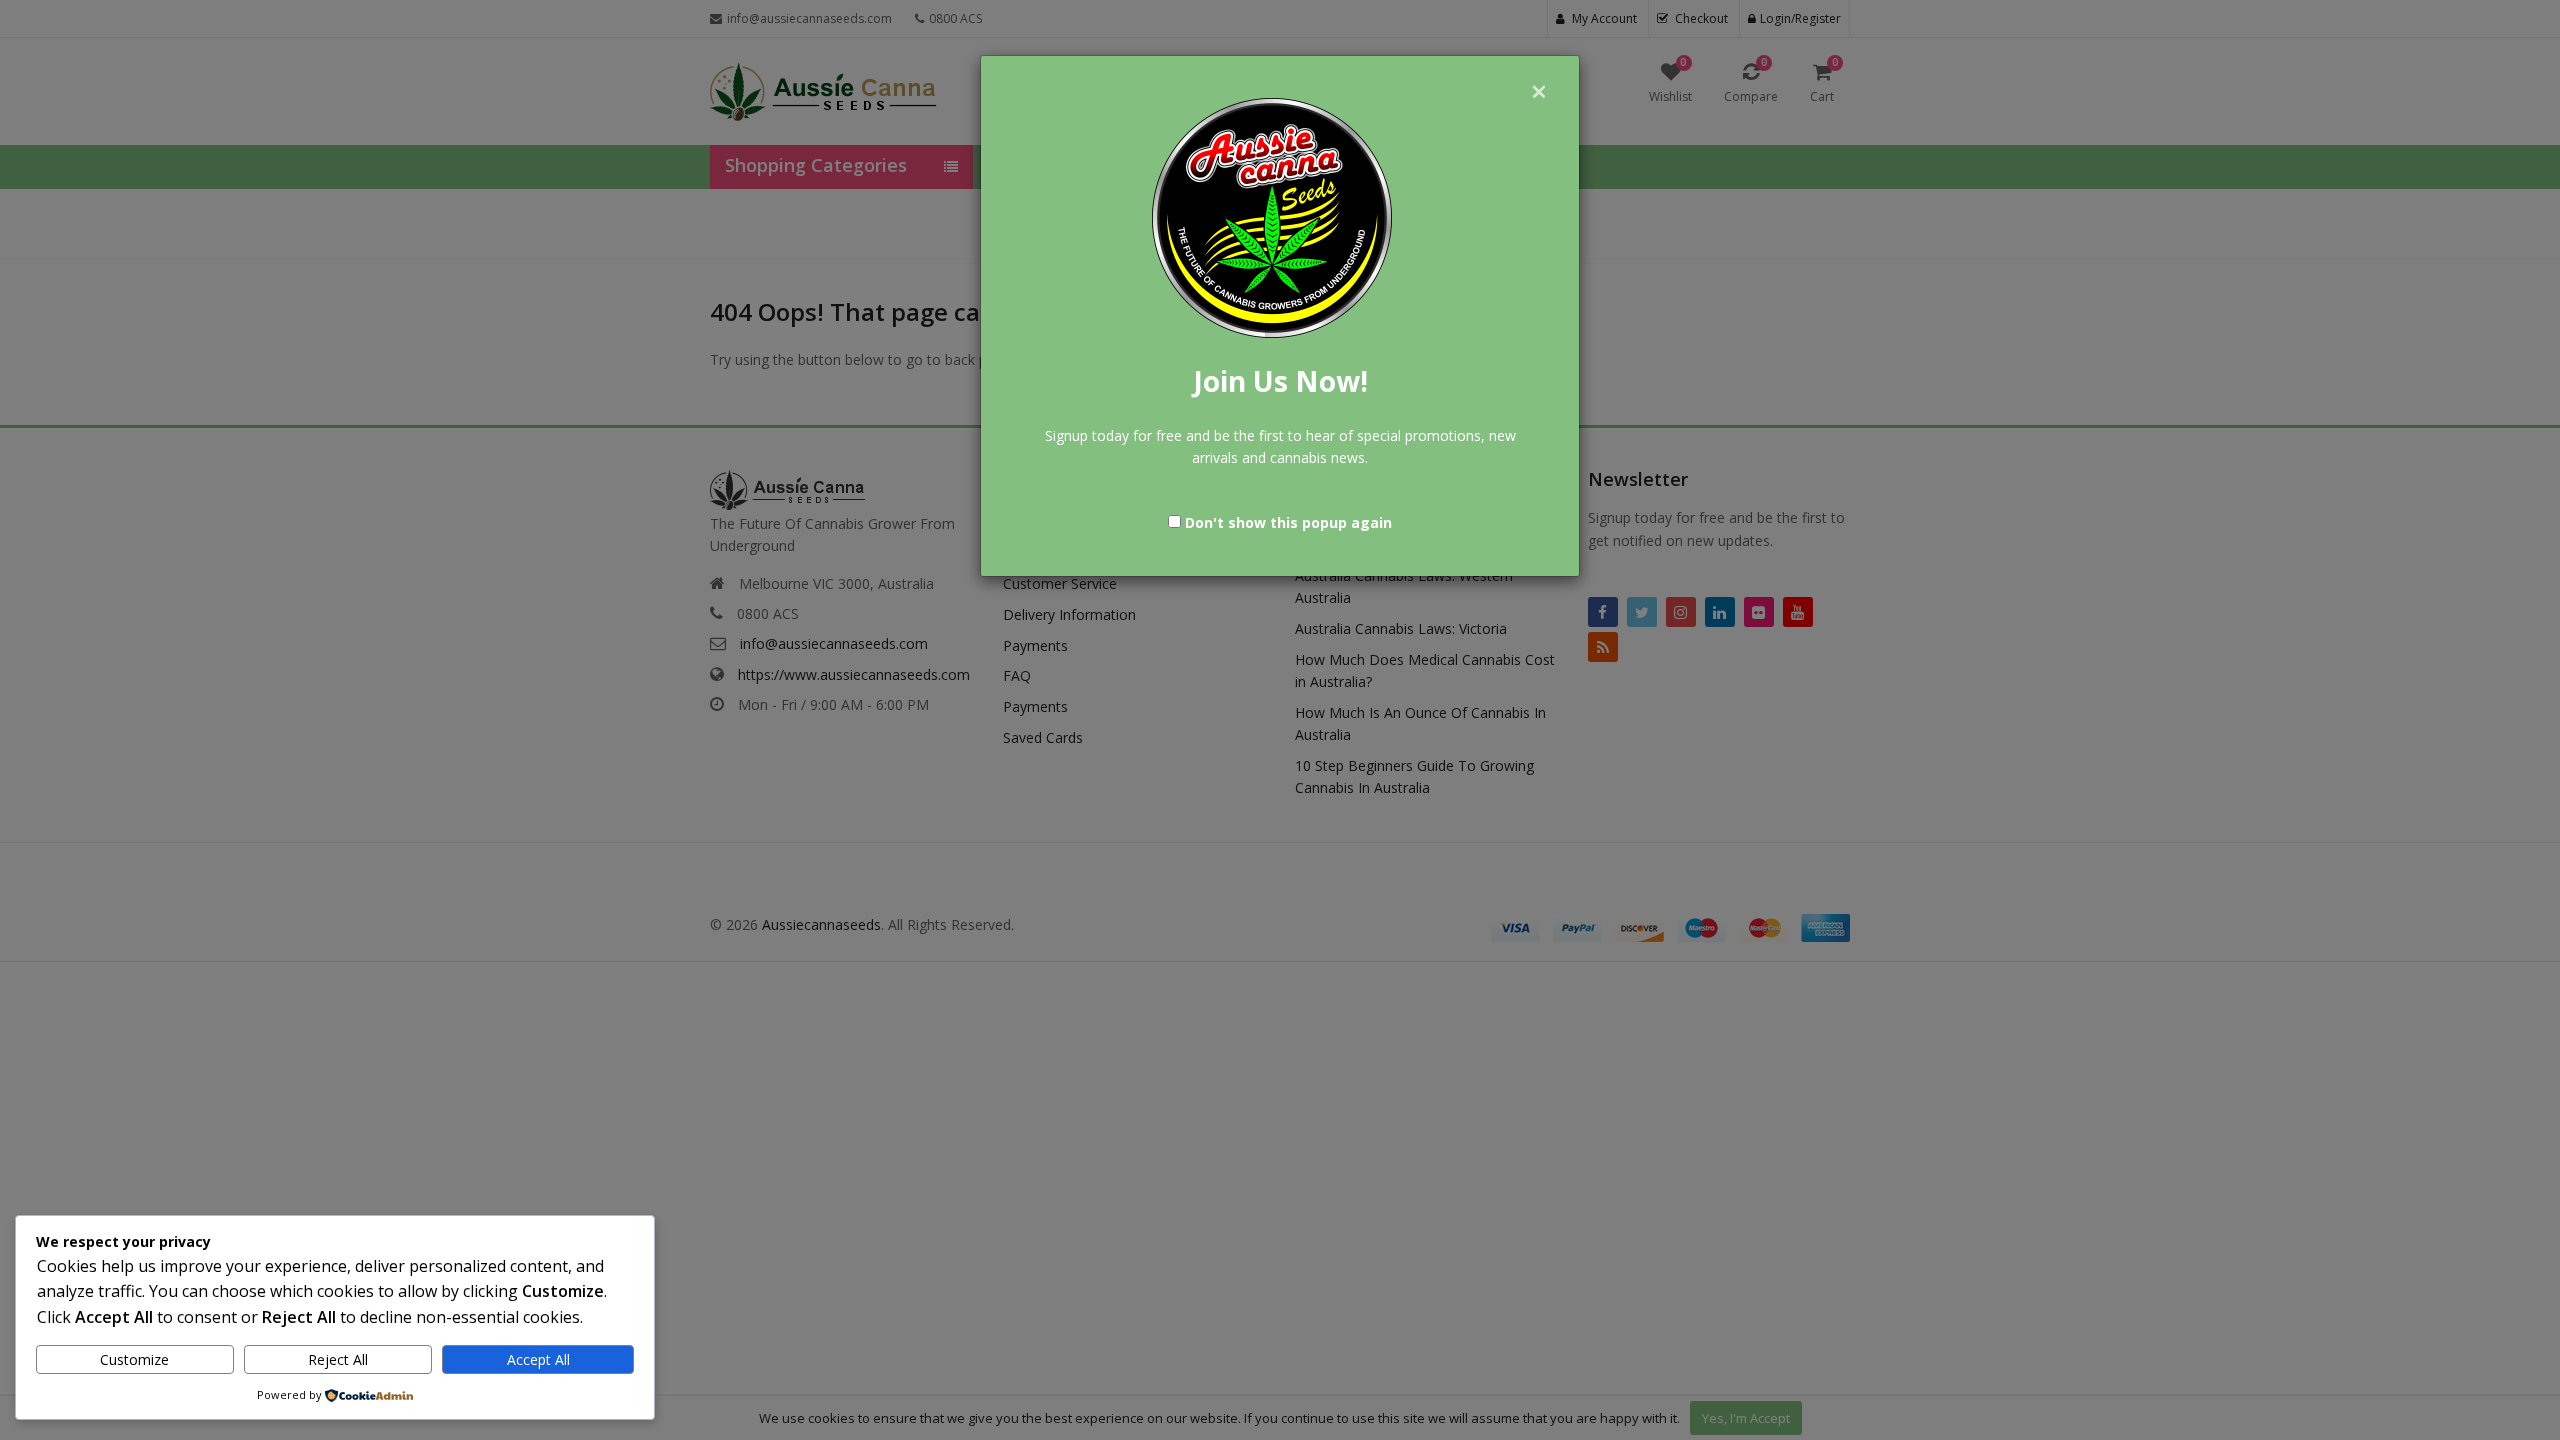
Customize (134, 1359)
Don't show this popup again (1288, 522)
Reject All (338, 1359)
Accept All (538, 1359)
